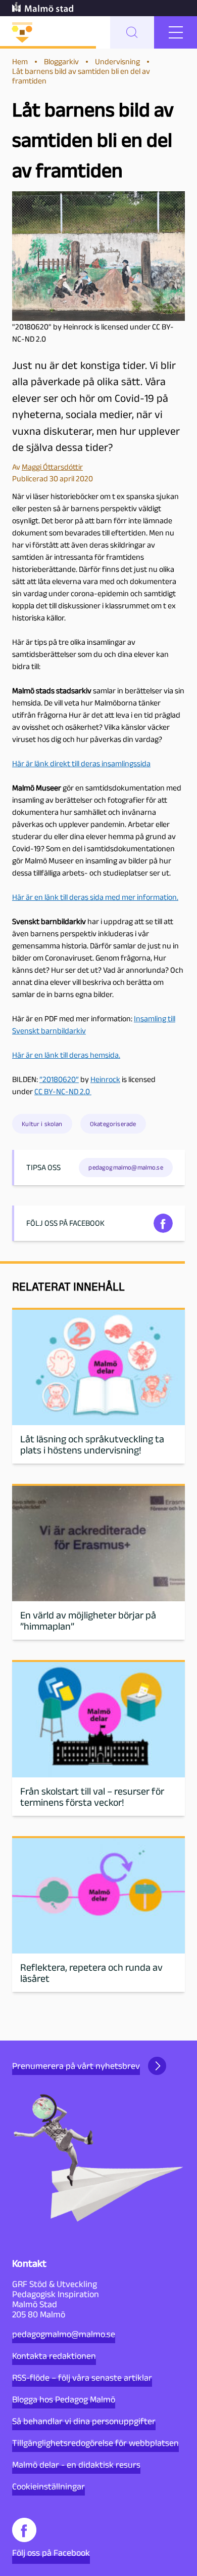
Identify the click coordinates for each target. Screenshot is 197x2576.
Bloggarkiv (61, 61)
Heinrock (105, 1079)
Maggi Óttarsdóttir (52, 467)
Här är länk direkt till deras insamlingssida (81, 763)
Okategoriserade (113, 1124)
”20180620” (59, 1079)
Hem (20, 61)
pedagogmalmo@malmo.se (64, 2334)
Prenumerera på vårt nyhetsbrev (76, 2066)
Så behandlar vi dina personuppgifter (84, 2421)
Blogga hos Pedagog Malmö (64, 2399)
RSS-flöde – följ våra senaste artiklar (82, 2378)
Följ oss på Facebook (51, 2553)
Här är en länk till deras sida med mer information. (95, 897)
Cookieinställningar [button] (48, 2486)
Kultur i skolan (42, 1124)
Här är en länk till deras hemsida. (66, 1055)
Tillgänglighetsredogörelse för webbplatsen (95, 2443)
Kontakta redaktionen (54, 2356)
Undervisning (117, 61)
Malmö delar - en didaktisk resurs (76, 2465)
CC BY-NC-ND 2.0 (63, 1091)
